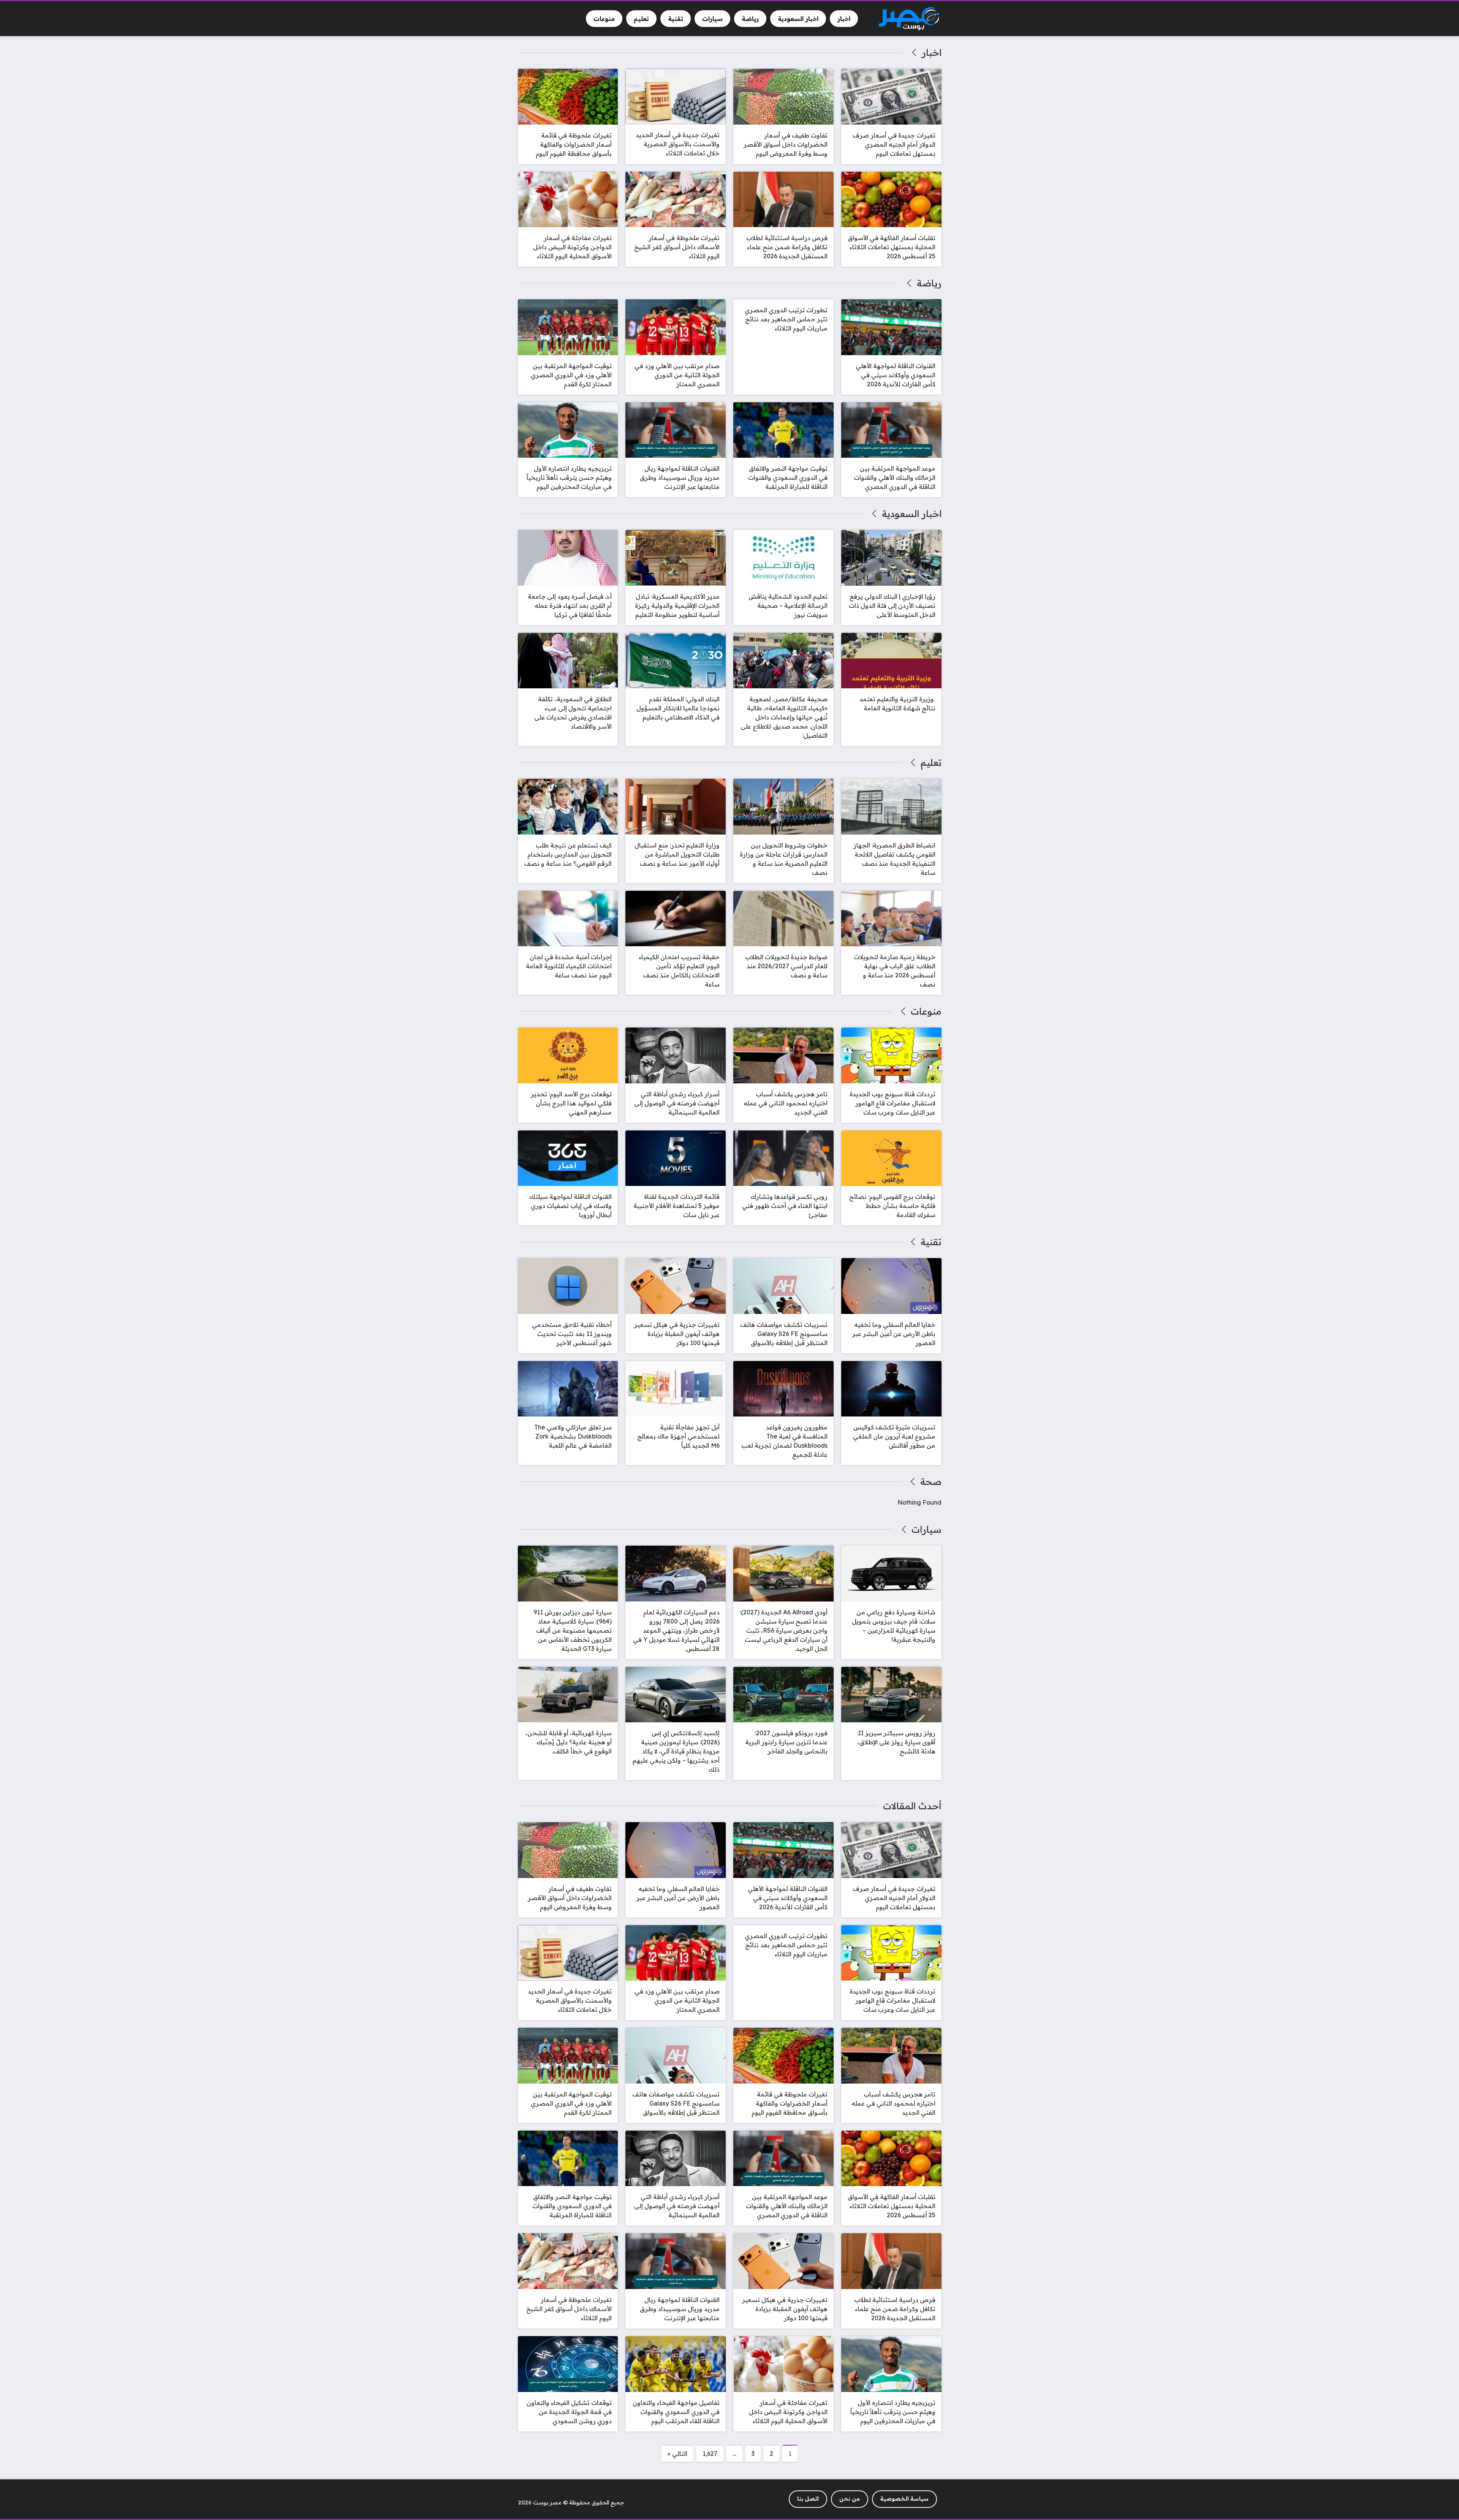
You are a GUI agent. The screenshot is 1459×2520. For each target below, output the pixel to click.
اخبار (931, 52)
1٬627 (710, 2454)
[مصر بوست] (909, 19)
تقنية (931, 1242)
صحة (931, 1481)
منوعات (926, 1011)
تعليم (931, 762)
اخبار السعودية (911, 514)
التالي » (677, 2454)
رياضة (929, 283)
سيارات (926, 1529)
